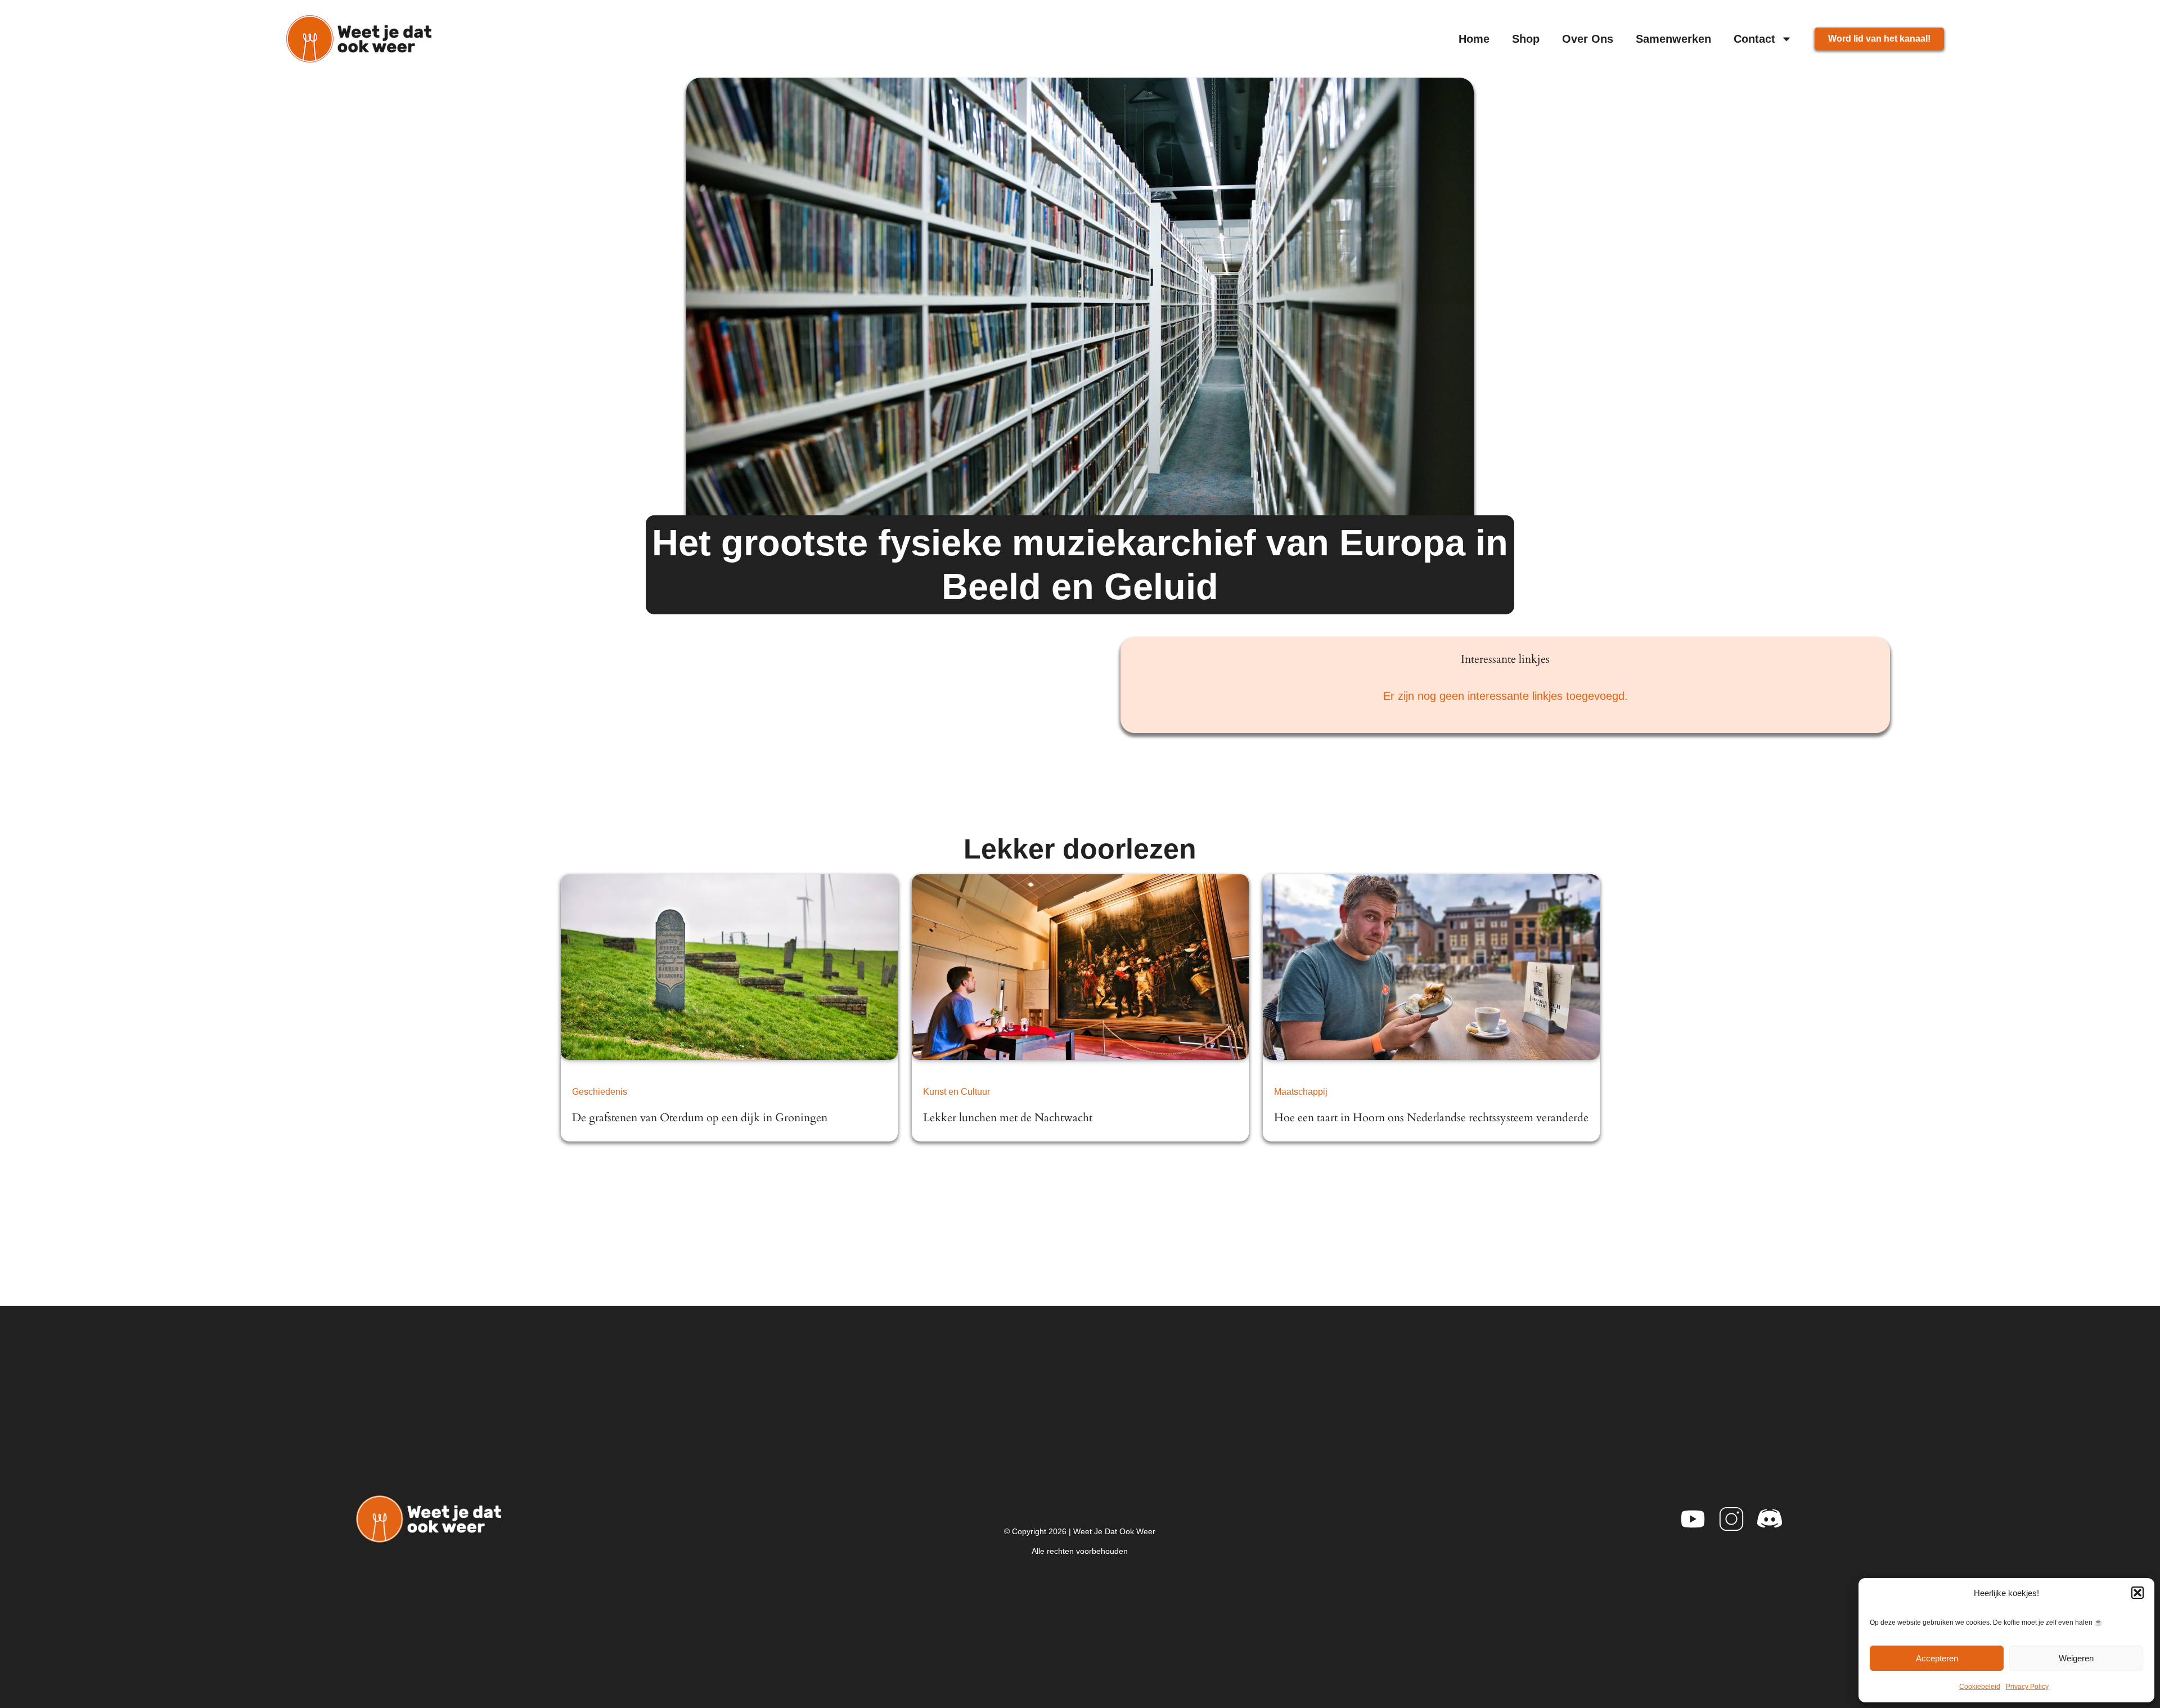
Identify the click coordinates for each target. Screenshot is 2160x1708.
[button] (2137, 1593)
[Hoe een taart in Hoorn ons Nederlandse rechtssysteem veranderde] (1431, 967)
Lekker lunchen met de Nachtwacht (1008, 1118)
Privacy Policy (2027, 1687)
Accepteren (1937, 1658)
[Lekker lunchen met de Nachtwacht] (1080, 967)
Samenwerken (1673, 39)
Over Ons (1588, 39)
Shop (1526, 39)
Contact (1754, 39)
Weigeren (2076, 1658)
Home (1474, 39)
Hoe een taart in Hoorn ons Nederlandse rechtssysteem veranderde (1431, 1118)
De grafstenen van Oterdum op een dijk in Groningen (700, 1118)
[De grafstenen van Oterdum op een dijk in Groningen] (729, 967)
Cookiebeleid (1980, 1687)
